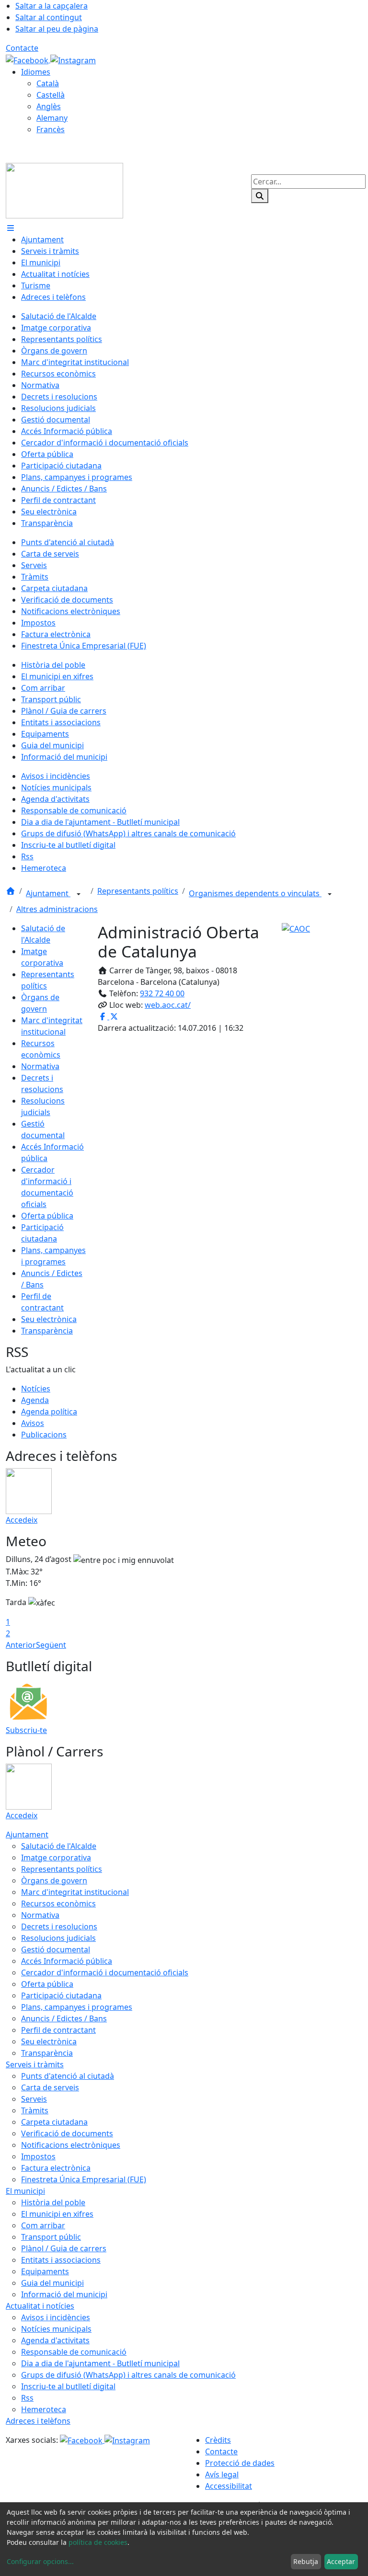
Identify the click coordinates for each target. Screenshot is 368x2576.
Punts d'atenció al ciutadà (68, 2076)
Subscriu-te (26, 1730)
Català (48, 83)
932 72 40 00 (162, 993)
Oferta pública (47, 1216)
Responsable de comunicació (74, 2352)
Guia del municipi (52, 2283)
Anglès (49, 106)
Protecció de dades (240, 2463)
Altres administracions (57, 909)
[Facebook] (28, 59)
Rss (27, 2398)
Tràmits (35, 2110)
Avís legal (222, 2474)
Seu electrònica (49, 1319)
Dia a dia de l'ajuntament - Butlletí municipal (100, 2363)
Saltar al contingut (49, 17)
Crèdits (218, 2440)
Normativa (40, 1066)
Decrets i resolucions (59, 1926)
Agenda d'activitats (55, 2340)
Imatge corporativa (56, 1858)
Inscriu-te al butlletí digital (68, 2386)
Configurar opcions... (40, 2561)
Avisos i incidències (56, 2317)
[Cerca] (260, 196)
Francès (51, 129)
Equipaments (45, 2271)
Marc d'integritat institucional (75, 1892)
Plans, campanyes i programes (77, 2007)
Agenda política (49, 1412)
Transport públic (51, 2237)
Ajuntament (48, 893)
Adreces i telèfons (38, 2421)
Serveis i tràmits (35, 2064)
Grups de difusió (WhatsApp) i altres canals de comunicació (128, 2375)
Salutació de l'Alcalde (59, 1846)
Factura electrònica (56, 2168)
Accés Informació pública (67, 1961)
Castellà (51, 95)
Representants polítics (138, 891)
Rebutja (306, 2561)
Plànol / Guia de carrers (64, 2248)
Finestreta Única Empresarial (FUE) (84, 2179)
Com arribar (43, 2225)
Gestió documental (56, 1949)
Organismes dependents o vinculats (255, 893)
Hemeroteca (44, 2409)
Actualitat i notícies (40, 2306)
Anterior (21, 1645)
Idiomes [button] (36, 72)
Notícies (36, 1389)
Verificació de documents (67, 2133)
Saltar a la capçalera (52, 6)
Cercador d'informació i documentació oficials (105, 1972)
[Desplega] (79, 894)
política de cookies (98, 2542)
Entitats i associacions (61, 2260)
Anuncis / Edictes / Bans (64, 2018)
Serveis (34, 2099)
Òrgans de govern (54, 1881)
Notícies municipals (56, 2329)
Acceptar (341, 2561)
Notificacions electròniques (71, 2145)
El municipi (25, 2191)
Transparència (47, 1331)
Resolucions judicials (58, 1938)
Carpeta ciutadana (54, 2122)
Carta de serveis (50, 2087)
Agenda (35, 1400)
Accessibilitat (229, 2486)
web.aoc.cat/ (168, 1005)
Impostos (38, 2156)
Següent (51, 1645)
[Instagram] (73, 59)
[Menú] (11, 228)
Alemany (52, 118)
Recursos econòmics (58, 1904)
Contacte (22, 48)
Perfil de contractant (58, 2030)
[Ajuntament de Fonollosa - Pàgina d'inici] (64, 190)
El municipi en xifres (57, 2214)
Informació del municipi (64, 2294)
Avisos (33, 1423)
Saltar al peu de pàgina (57, 29)
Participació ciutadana (61, 1995)
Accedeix (22, 1520)
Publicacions (44, 1435)
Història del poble (53, 2202)
